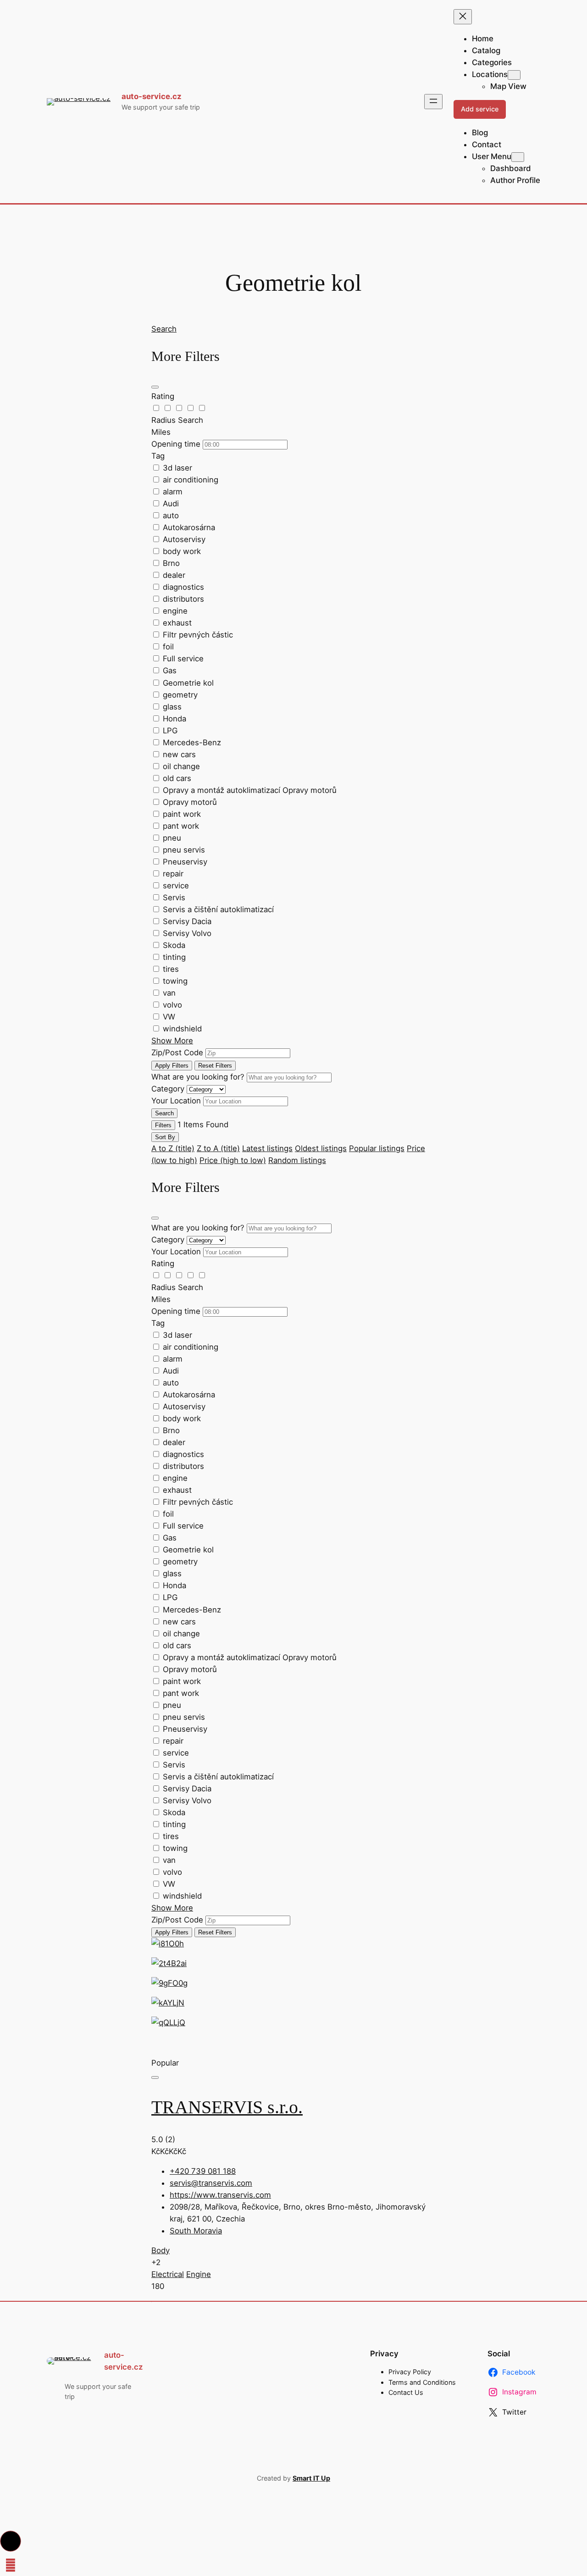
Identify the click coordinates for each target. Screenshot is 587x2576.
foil (168, 647)
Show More (172, 1041)
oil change (181, 766)
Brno (171, 563)
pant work (181, 826)
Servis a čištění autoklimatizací (218, 909)
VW (169, 1017)
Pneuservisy (185, 862)
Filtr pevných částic (198, 635)
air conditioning (191, 480)
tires (171, 969)
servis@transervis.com (211, 2183)
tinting (174, 957)
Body (161, 2250)
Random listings (297, 1160)
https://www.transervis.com (220, 2195)
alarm (173, 492)
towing (175, 981)
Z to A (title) (218, 1148)
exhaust (177, 623)
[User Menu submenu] (518, 157)
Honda (174, 719)
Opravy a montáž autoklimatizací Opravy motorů (250, 790)
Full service (183, 659)
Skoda (174, 945)
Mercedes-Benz (192, 742)
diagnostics (183, 587)
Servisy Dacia (187, 921)
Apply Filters (172, 1066)
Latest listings (267, 1148)
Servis (174, 897)
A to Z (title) (173, 1148)
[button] (11, 2541)
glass (172, 707)
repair (173, 874)
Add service (480, 109)
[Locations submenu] (514, 75)
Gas (170, 670)
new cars (179, 754)
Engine (199, 2274)
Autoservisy (184, 539)
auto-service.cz (152, 96)
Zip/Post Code (177, 1053)
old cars (177, 778)
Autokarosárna (189, 527)
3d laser (177, 468)
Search (164, 329)
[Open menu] (433, 102)
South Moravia (196, 2231)
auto (171, 515)
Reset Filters (215, 1066)
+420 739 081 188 (203, 2171)
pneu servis (184, 850)
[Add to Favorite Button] (155, 2077)
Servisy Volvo (187, 933)
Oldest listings (321, 1148)
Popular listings (377, 1148)
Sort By (165, 1137)
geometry (180, 695)
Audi (171, 504)
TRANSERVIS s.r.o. (227, 2107)
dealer (174, 575)
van (169, 993)
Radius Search (177, 420)
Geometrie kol (188, 683)
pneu (172, 838)
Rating (163, 396)
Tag (158, 456)
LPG (170, 731)
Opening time (176, 444)
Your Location (176, 1101)
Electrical (168, 2274)
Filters (163, 1125)
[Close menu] (463, 17)
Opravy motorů (190, 802)
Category (168, 1089)
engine (175, 611)
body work (182, 551)
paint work (182, 814)
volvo (172, 1005)
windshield (182, 1029)
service (176, 886)
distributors (183, 599)
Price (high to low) (233, 1160)
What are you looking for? (198, 1077)
